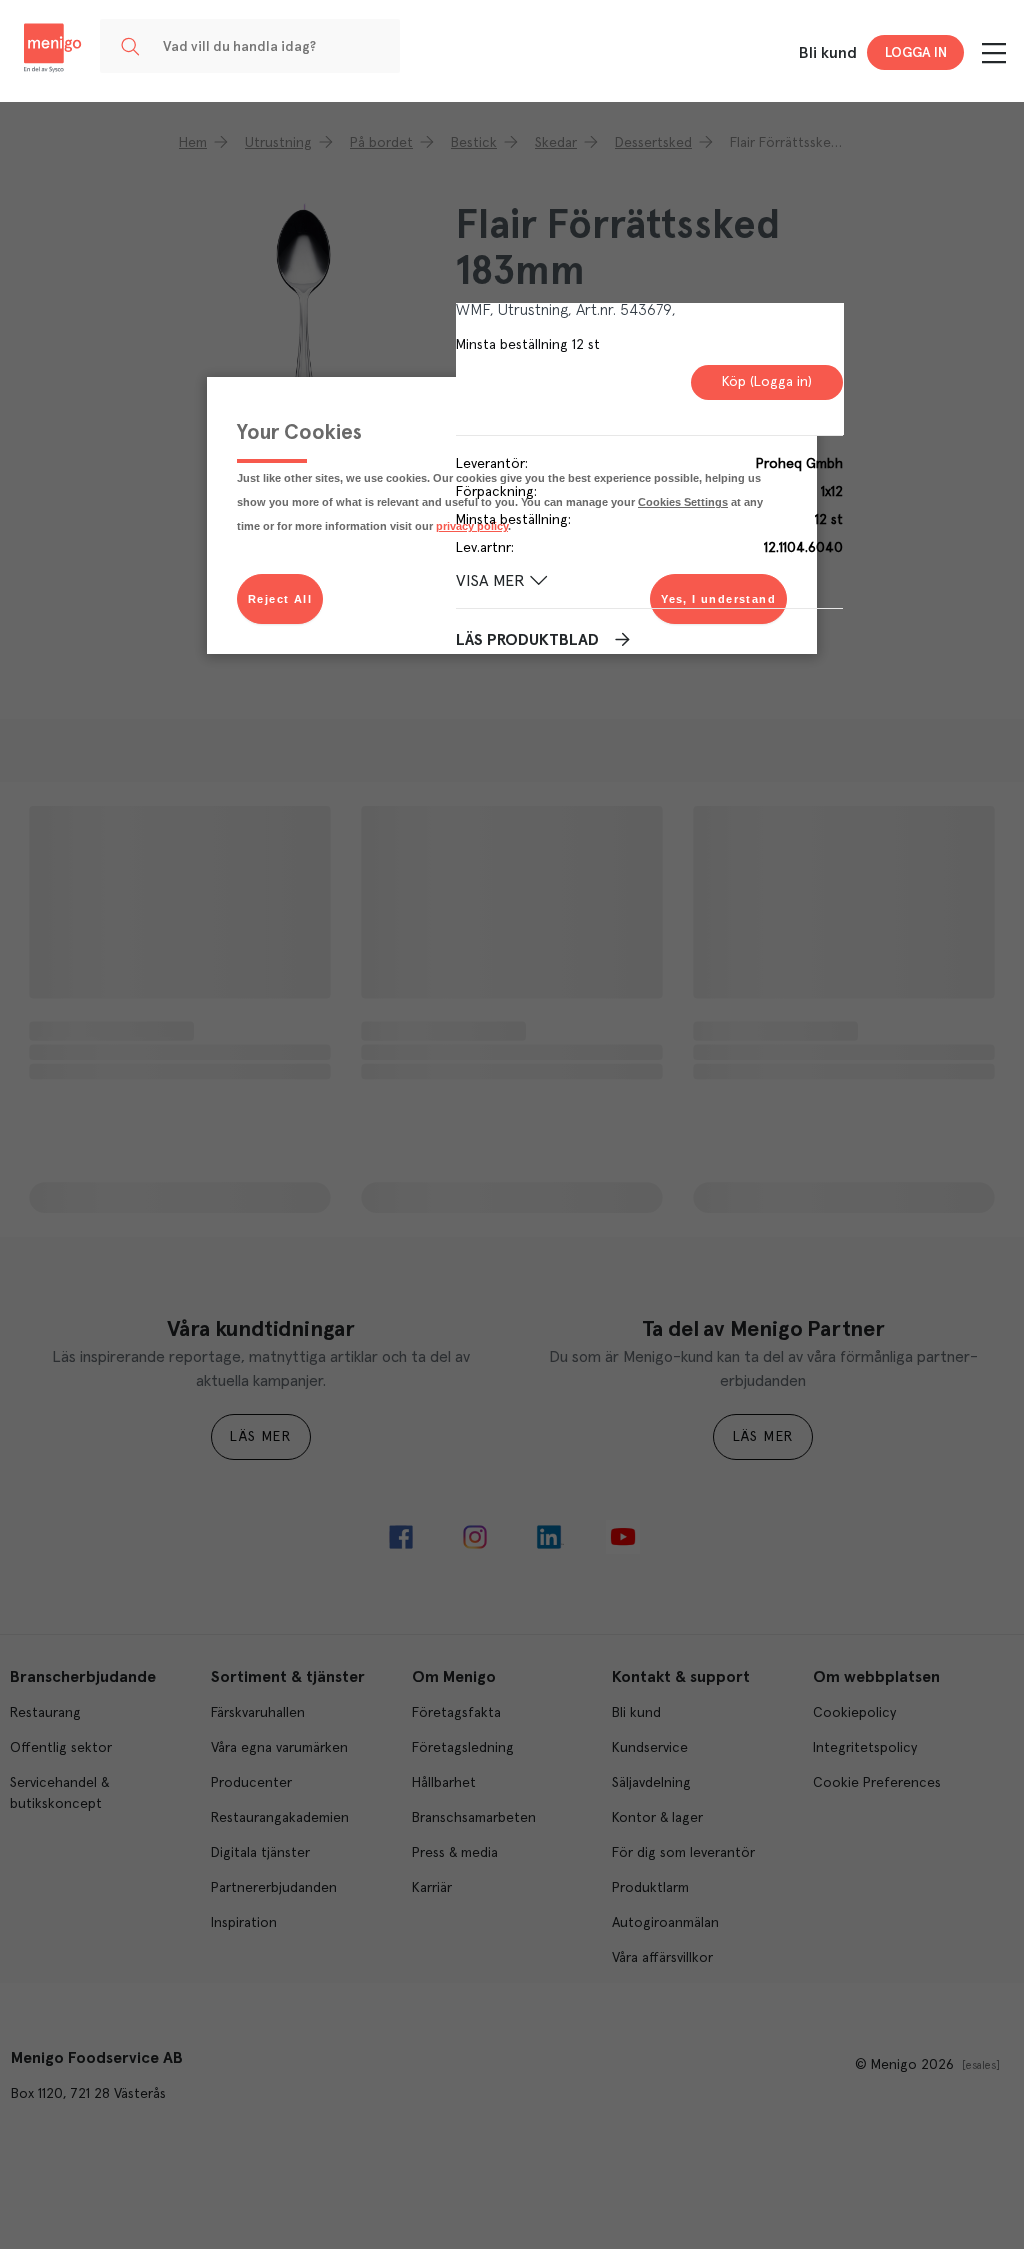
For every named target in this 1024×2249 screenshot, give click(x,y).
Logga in (916, 53)
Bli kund (828, 53)
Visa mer (490, 581)
